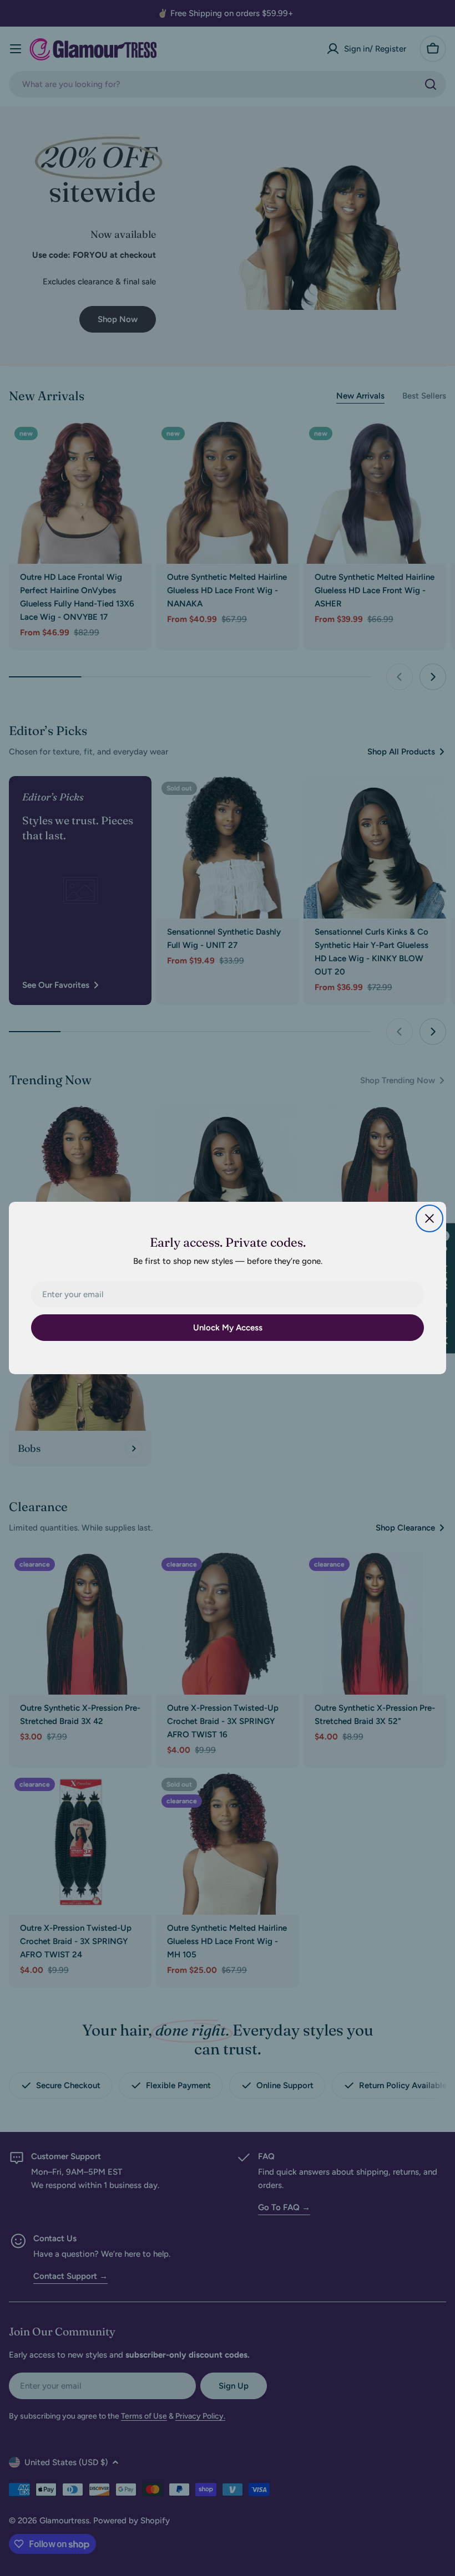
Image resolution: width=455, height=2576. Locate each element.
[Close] (429, 1218)
